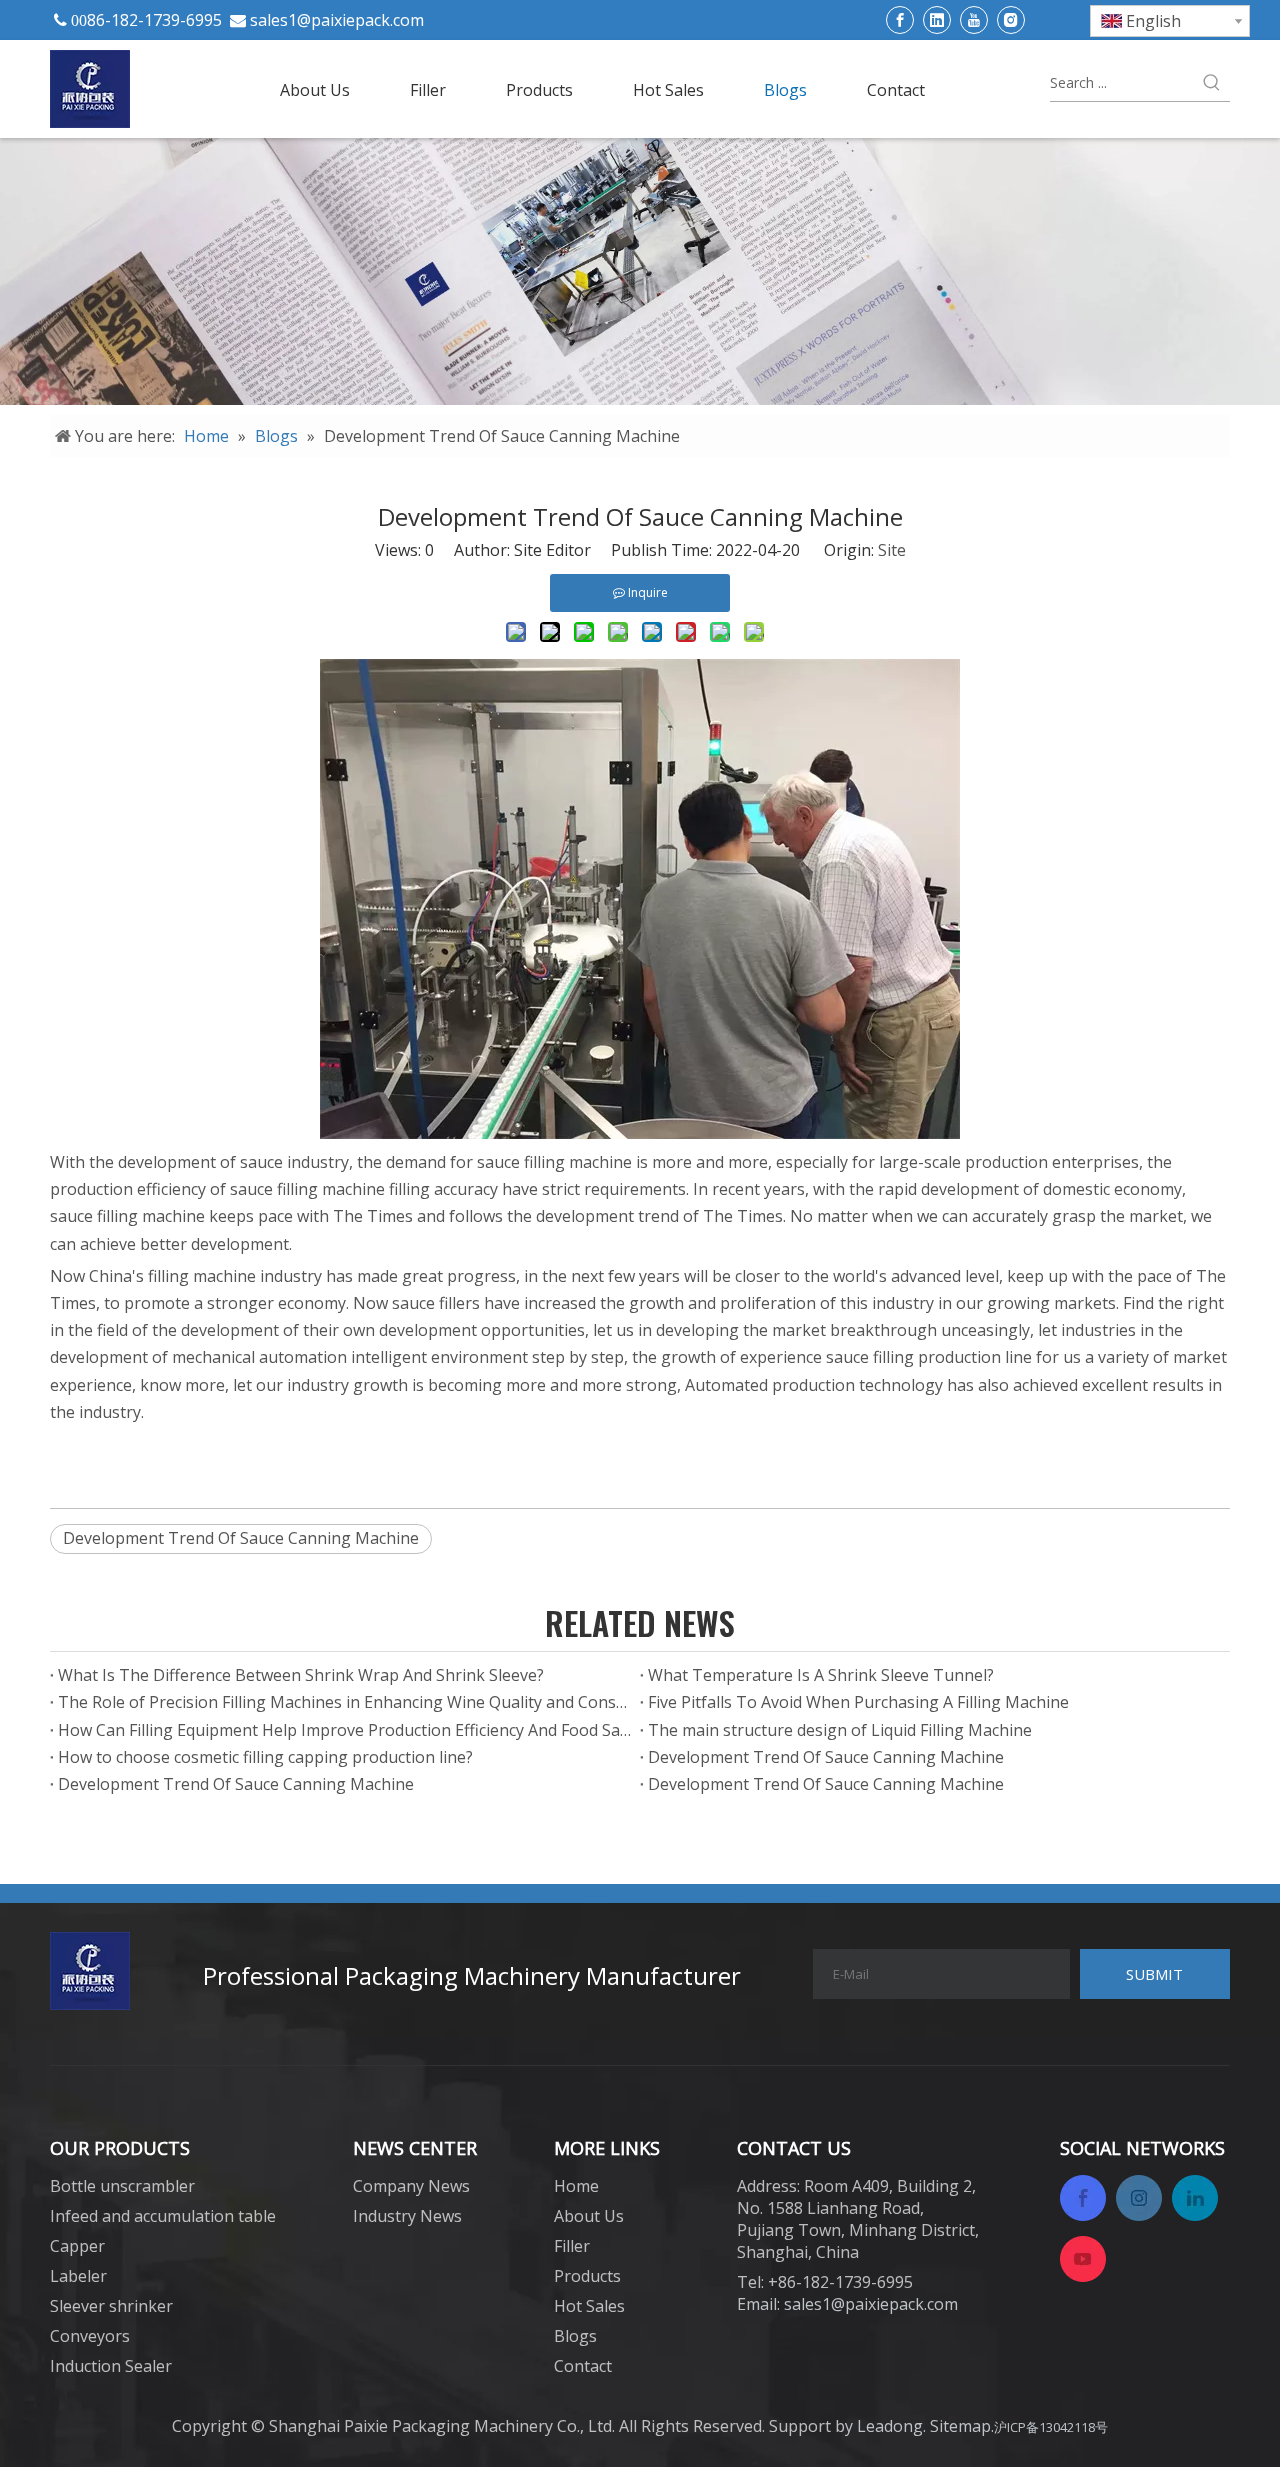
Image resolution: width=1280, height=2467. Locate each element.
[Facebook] (900, 19)
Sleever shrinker (111, 2306)
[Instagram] (1011, 19)
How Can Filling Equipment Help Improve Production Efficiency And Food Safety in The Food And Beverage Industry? (345, 1730)
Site (892, 550)
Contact (583, 2366)
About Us (589, 2216)
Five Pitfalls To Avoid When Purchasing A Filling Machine (858, 1702)
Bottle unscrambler (122, 2186)
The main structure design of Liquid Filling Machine (840, 1730)
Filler (572, 2246)
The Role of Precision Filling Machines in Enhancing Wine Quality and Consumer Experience (345, 1702)
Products (587, 2276)
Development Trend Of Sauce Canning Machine (241, 1538)
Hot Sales (589, 2306)
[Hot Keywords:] (1212, 83)
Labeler (78, 2276)
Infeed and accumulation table (163, 2216)
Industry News (407, 2216)
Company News (411, 2186)
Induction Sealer (111, 2366)
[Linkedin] (937, 19)
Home (576, 2186)
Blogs (575, 2336)
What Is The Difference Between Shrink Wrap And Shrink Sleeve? (301, 1675)
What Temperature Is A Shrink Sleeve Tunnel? (821, 1675)
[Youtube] (974, 19)
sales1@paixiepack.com (337, 20)
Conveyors (90, 2336)
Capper (77, 2246)
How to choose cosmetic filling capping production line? (265, 1757)
